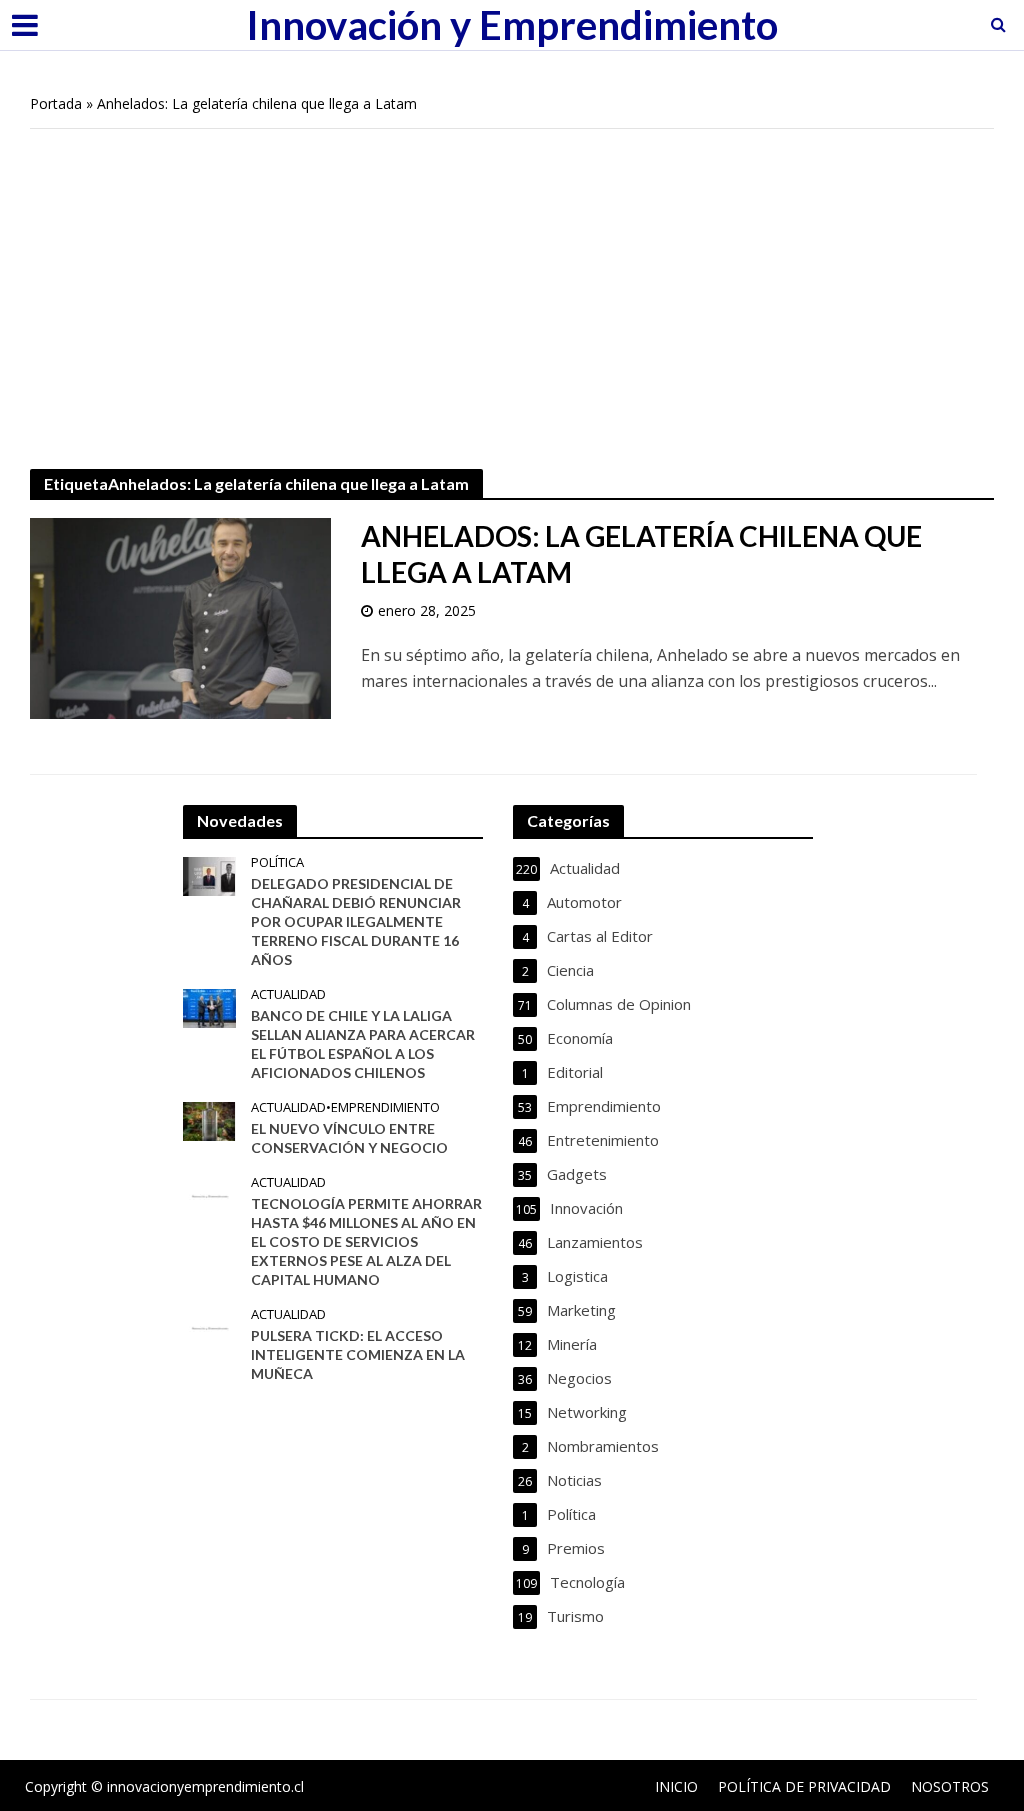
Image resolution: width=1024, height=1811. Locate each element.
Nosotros (950, 1786)
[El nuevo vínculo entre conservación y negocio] (209, 1119)
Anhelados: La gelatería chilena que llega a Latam (641, 554)
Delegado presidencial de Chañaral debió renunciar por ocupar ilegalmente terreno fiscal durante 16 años (356, 921)
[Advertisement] (512, 289)
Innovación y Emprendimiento (512, 25)
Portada (56, 103)
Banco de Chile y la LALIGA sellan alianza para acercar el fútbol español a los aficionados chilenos (363, 1044)
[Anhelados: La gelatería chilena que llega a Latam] (180, 617)
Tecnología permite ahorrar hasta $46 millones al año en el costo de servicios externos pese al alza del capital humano (366, 1241)
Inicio (676, 1786)
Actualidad (288, 994)
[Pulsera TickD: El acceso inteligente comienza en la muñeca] (209, 1327)
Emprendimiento (385, 1107)
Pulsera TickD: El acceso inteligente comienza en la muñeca (358, 1354)
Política (277, 862)
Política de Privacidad (804, 1786)
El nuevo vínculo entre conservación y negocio (349, 1138)
